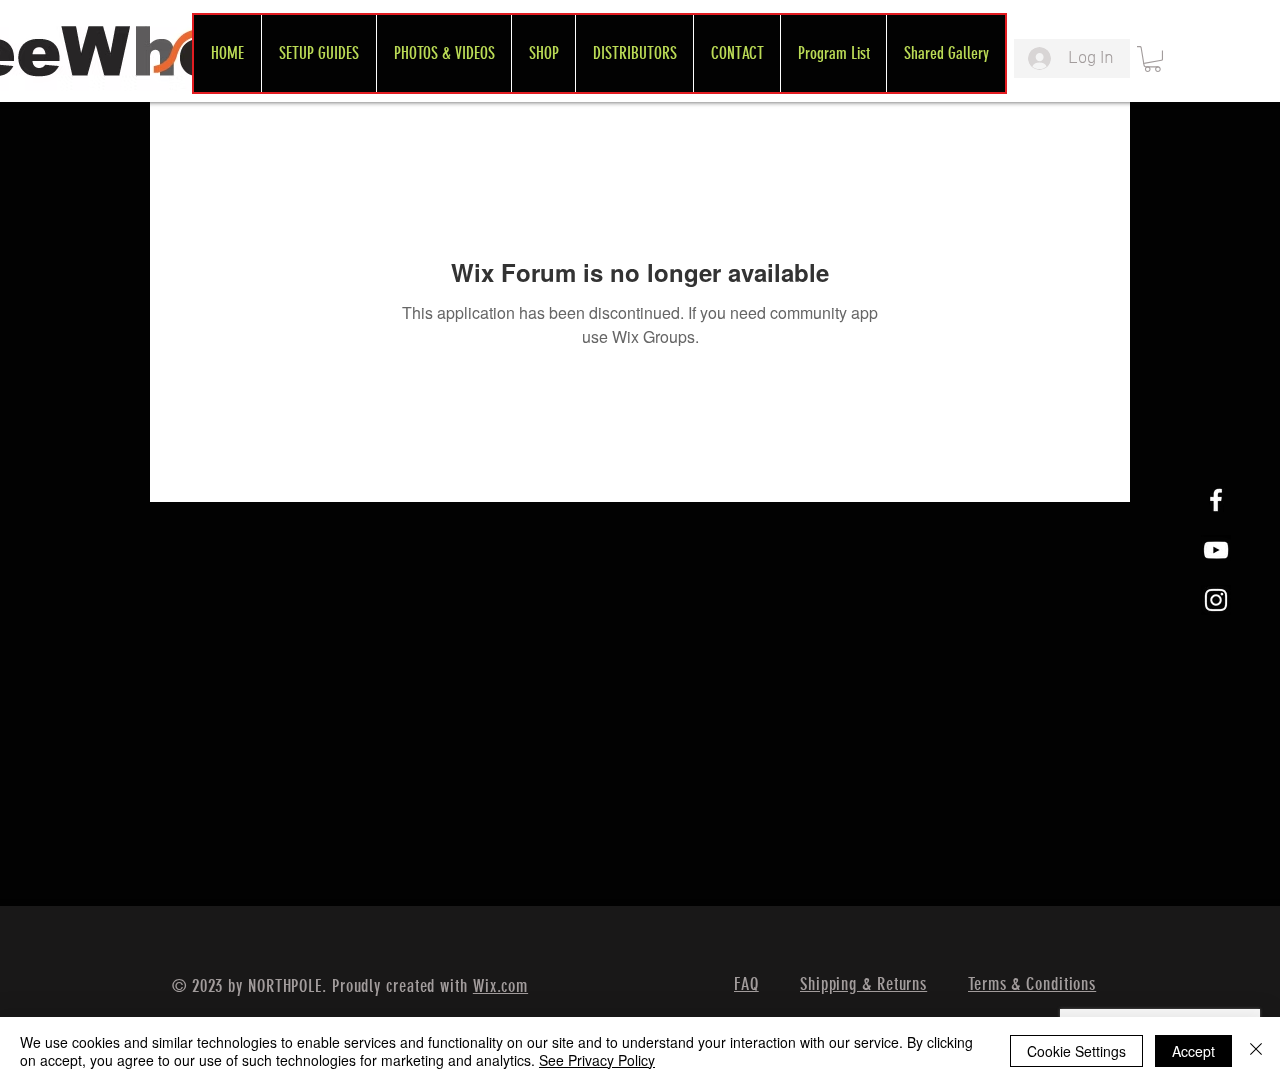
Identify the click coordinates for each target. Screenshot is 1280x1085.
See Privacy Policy (597, 1060)
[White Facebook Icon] (1216, 500)
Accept (1193, 1051)
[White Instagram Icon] (1216, 600)
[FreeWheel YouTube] (1216, 550)
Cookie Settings (1076, 1051)
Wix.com (500, 986)
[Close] (1256, 1051)
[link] (1152, 59)
